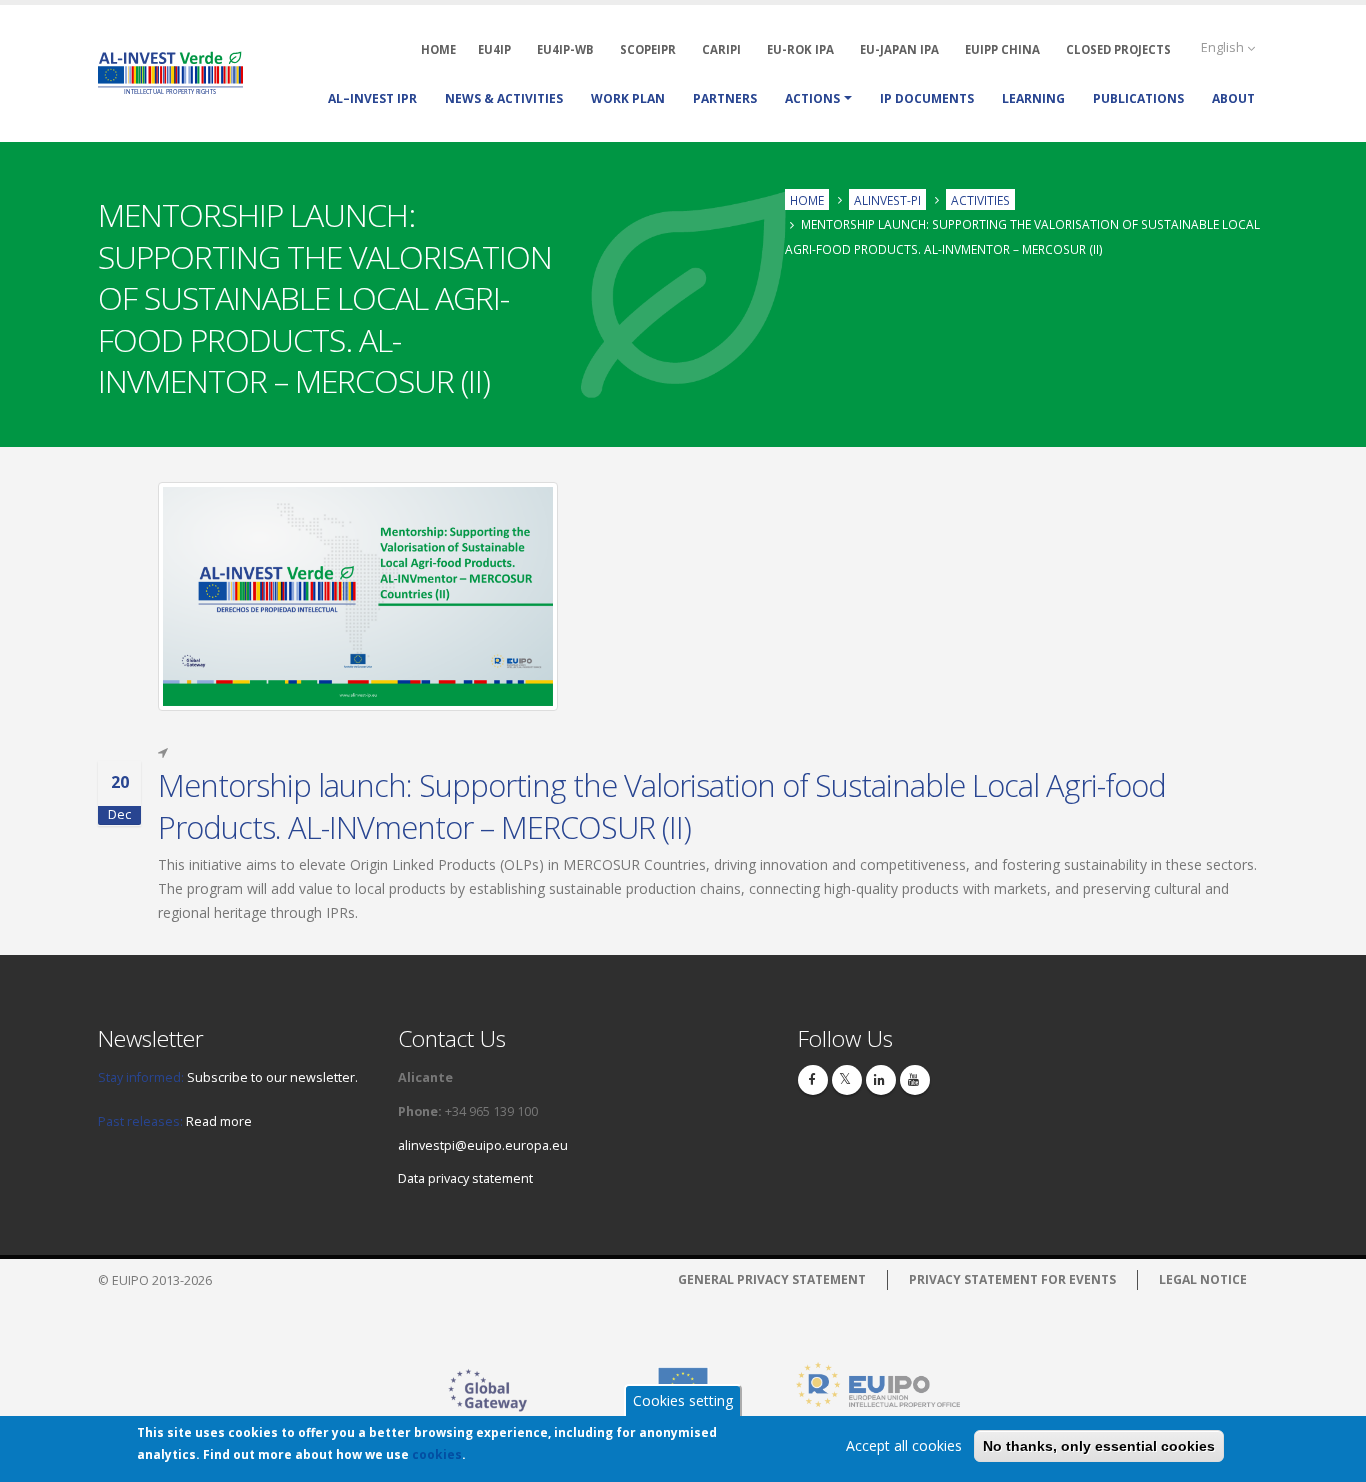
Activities (980, 199)
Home (807, 199)
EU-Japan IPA (899, 49)
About (1233, 98)
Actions (812, 98)
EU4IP (494, 49)
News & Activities (504, 98)
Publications (1138, 98)
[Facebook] (813, 1080)
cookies (437, 1454)
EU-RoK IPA (800, 49)
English (1224, 47)
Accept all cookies (904, 1445)
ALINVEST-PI (887, 199)
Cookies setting (683, 1400)
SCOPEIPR (648, 49)
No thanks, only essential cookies (1099, 1446)
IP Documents (927, 98)
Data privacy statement (465, 1178)
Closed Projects (1118, 49)
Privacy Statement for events (1012, 1279)
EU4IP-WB (565, 49)
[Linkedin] (881, 1080)
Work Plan (628, 98)
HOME (438, 49)
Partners (725, 98)
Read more (219, 1121)
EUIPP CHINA (1002, 49)
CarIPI (721, 49)
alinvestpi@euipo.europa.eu (483, 1145)
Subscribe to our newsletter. (272, 1077)
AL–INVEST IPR (372, 98)
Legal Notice (1203, 1279)
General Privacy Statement (772, 1279)
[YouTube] (915, 1080)
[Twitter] (847, 1080)
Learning (1033, 98)
